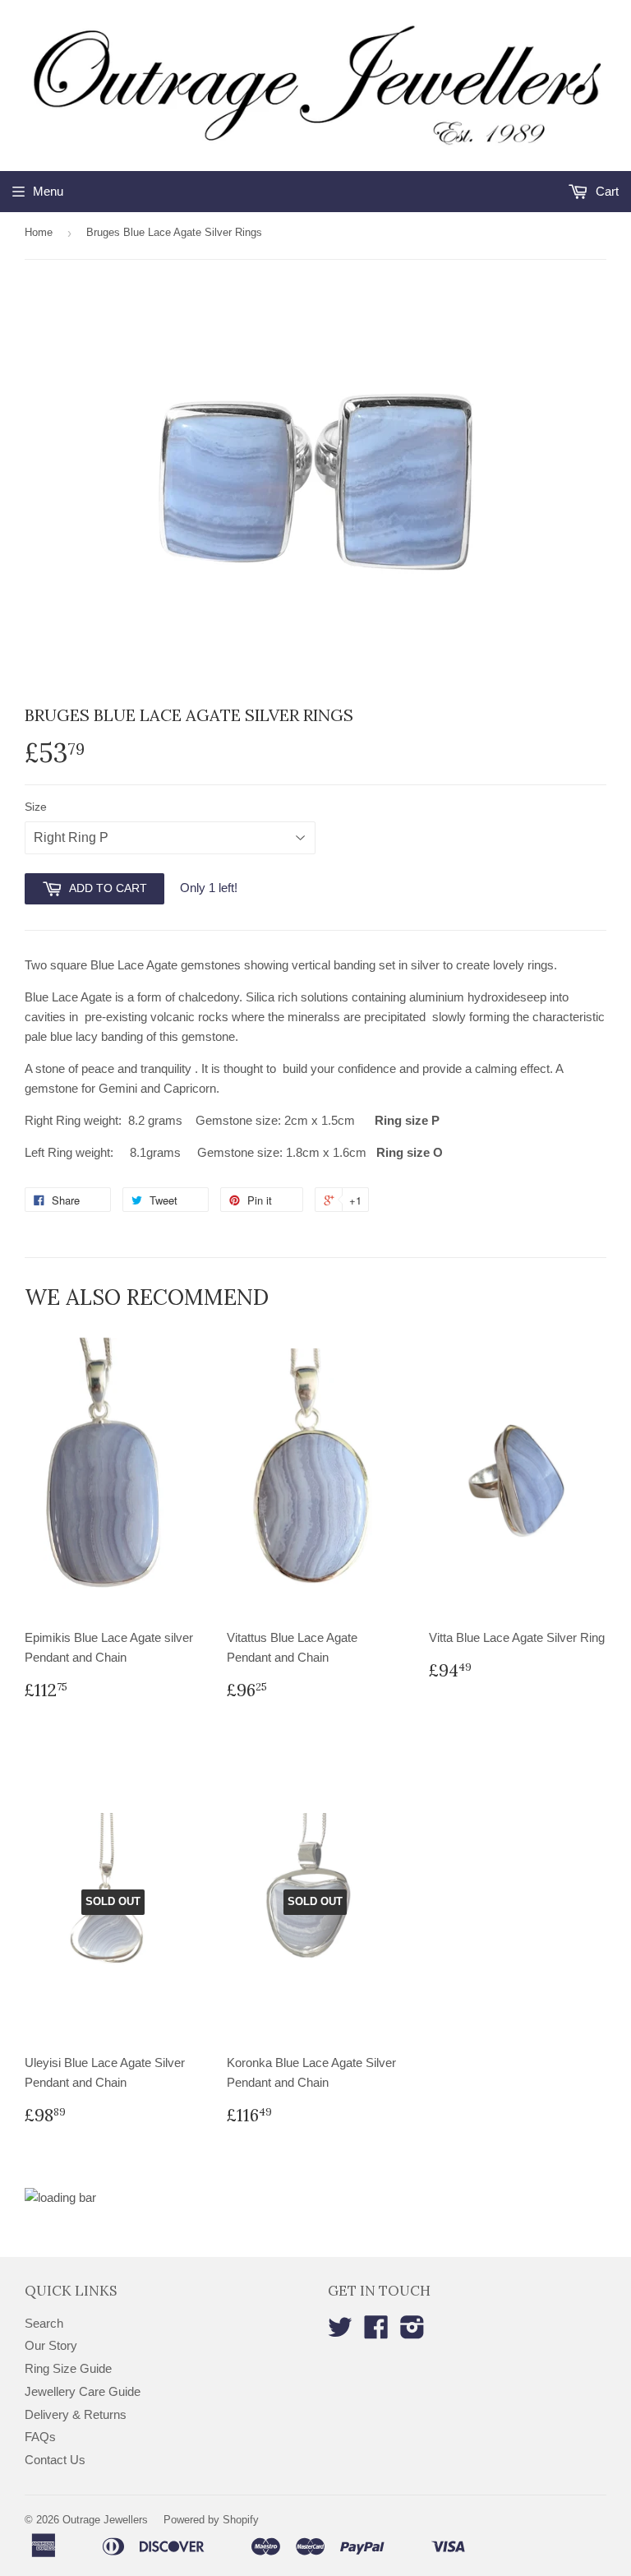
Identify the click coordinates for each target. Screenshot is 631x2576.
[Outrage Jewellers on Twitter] (340, 2332)
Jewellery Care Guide (83, 2391)
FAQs (40, 2437)
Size (36, 807)
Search (44, 2323)
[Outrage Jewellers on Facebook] (376, 2332)
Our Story (51, 2345)
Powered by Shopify (211, 2520)
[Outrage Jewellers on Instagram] (412, 2332)
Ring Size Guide (68, 2368)
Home (39, 232)
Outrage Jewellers (105, 2520)
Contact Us (55, 2460)
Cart (606, 191)
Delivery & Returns (76, 2414)
